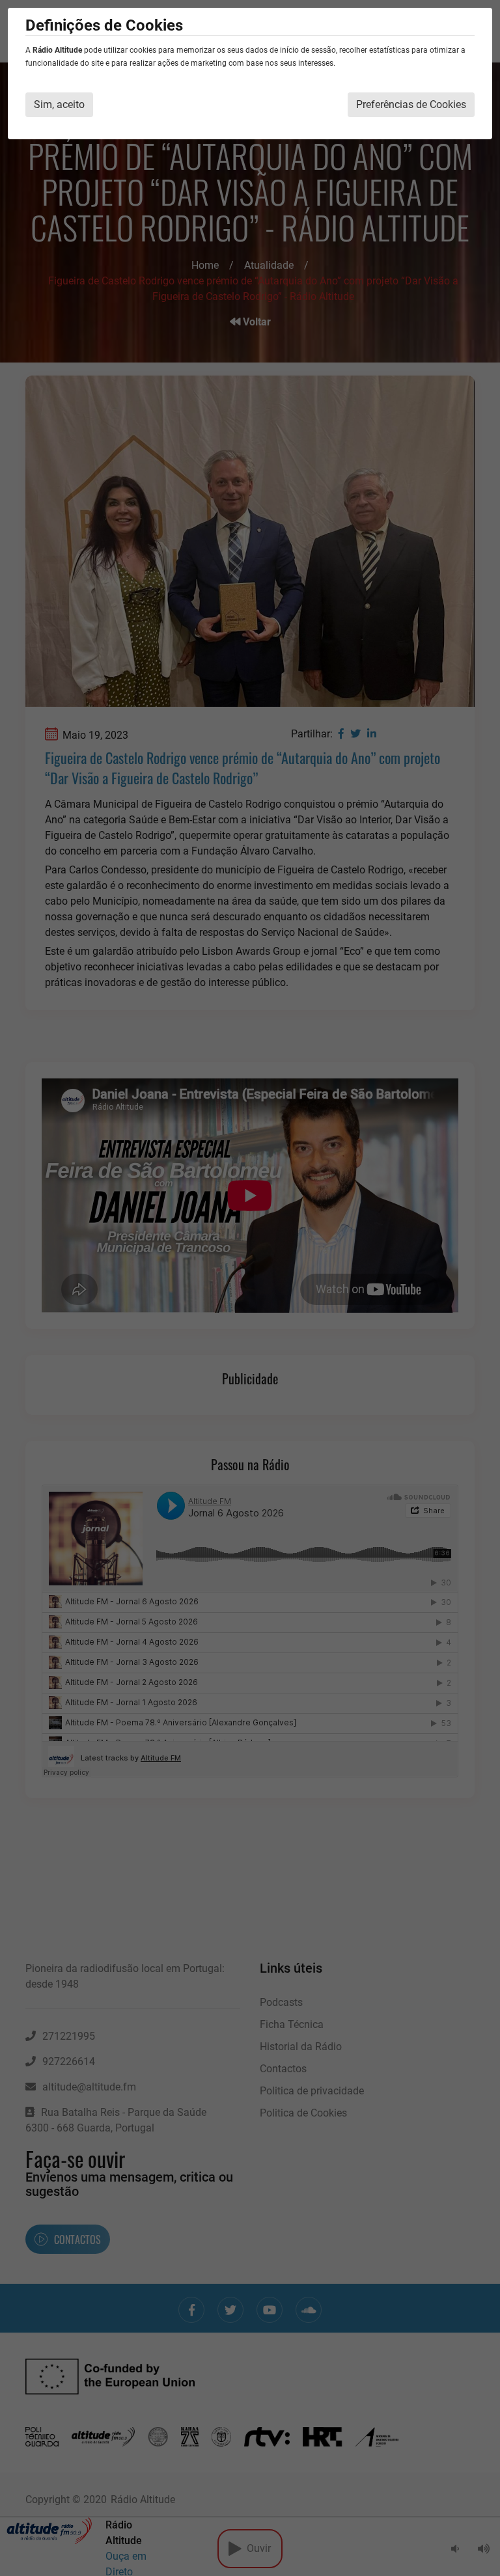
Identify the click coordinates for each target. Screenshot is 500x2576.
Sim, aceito (59, 104)
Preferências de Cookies (411, 104)
